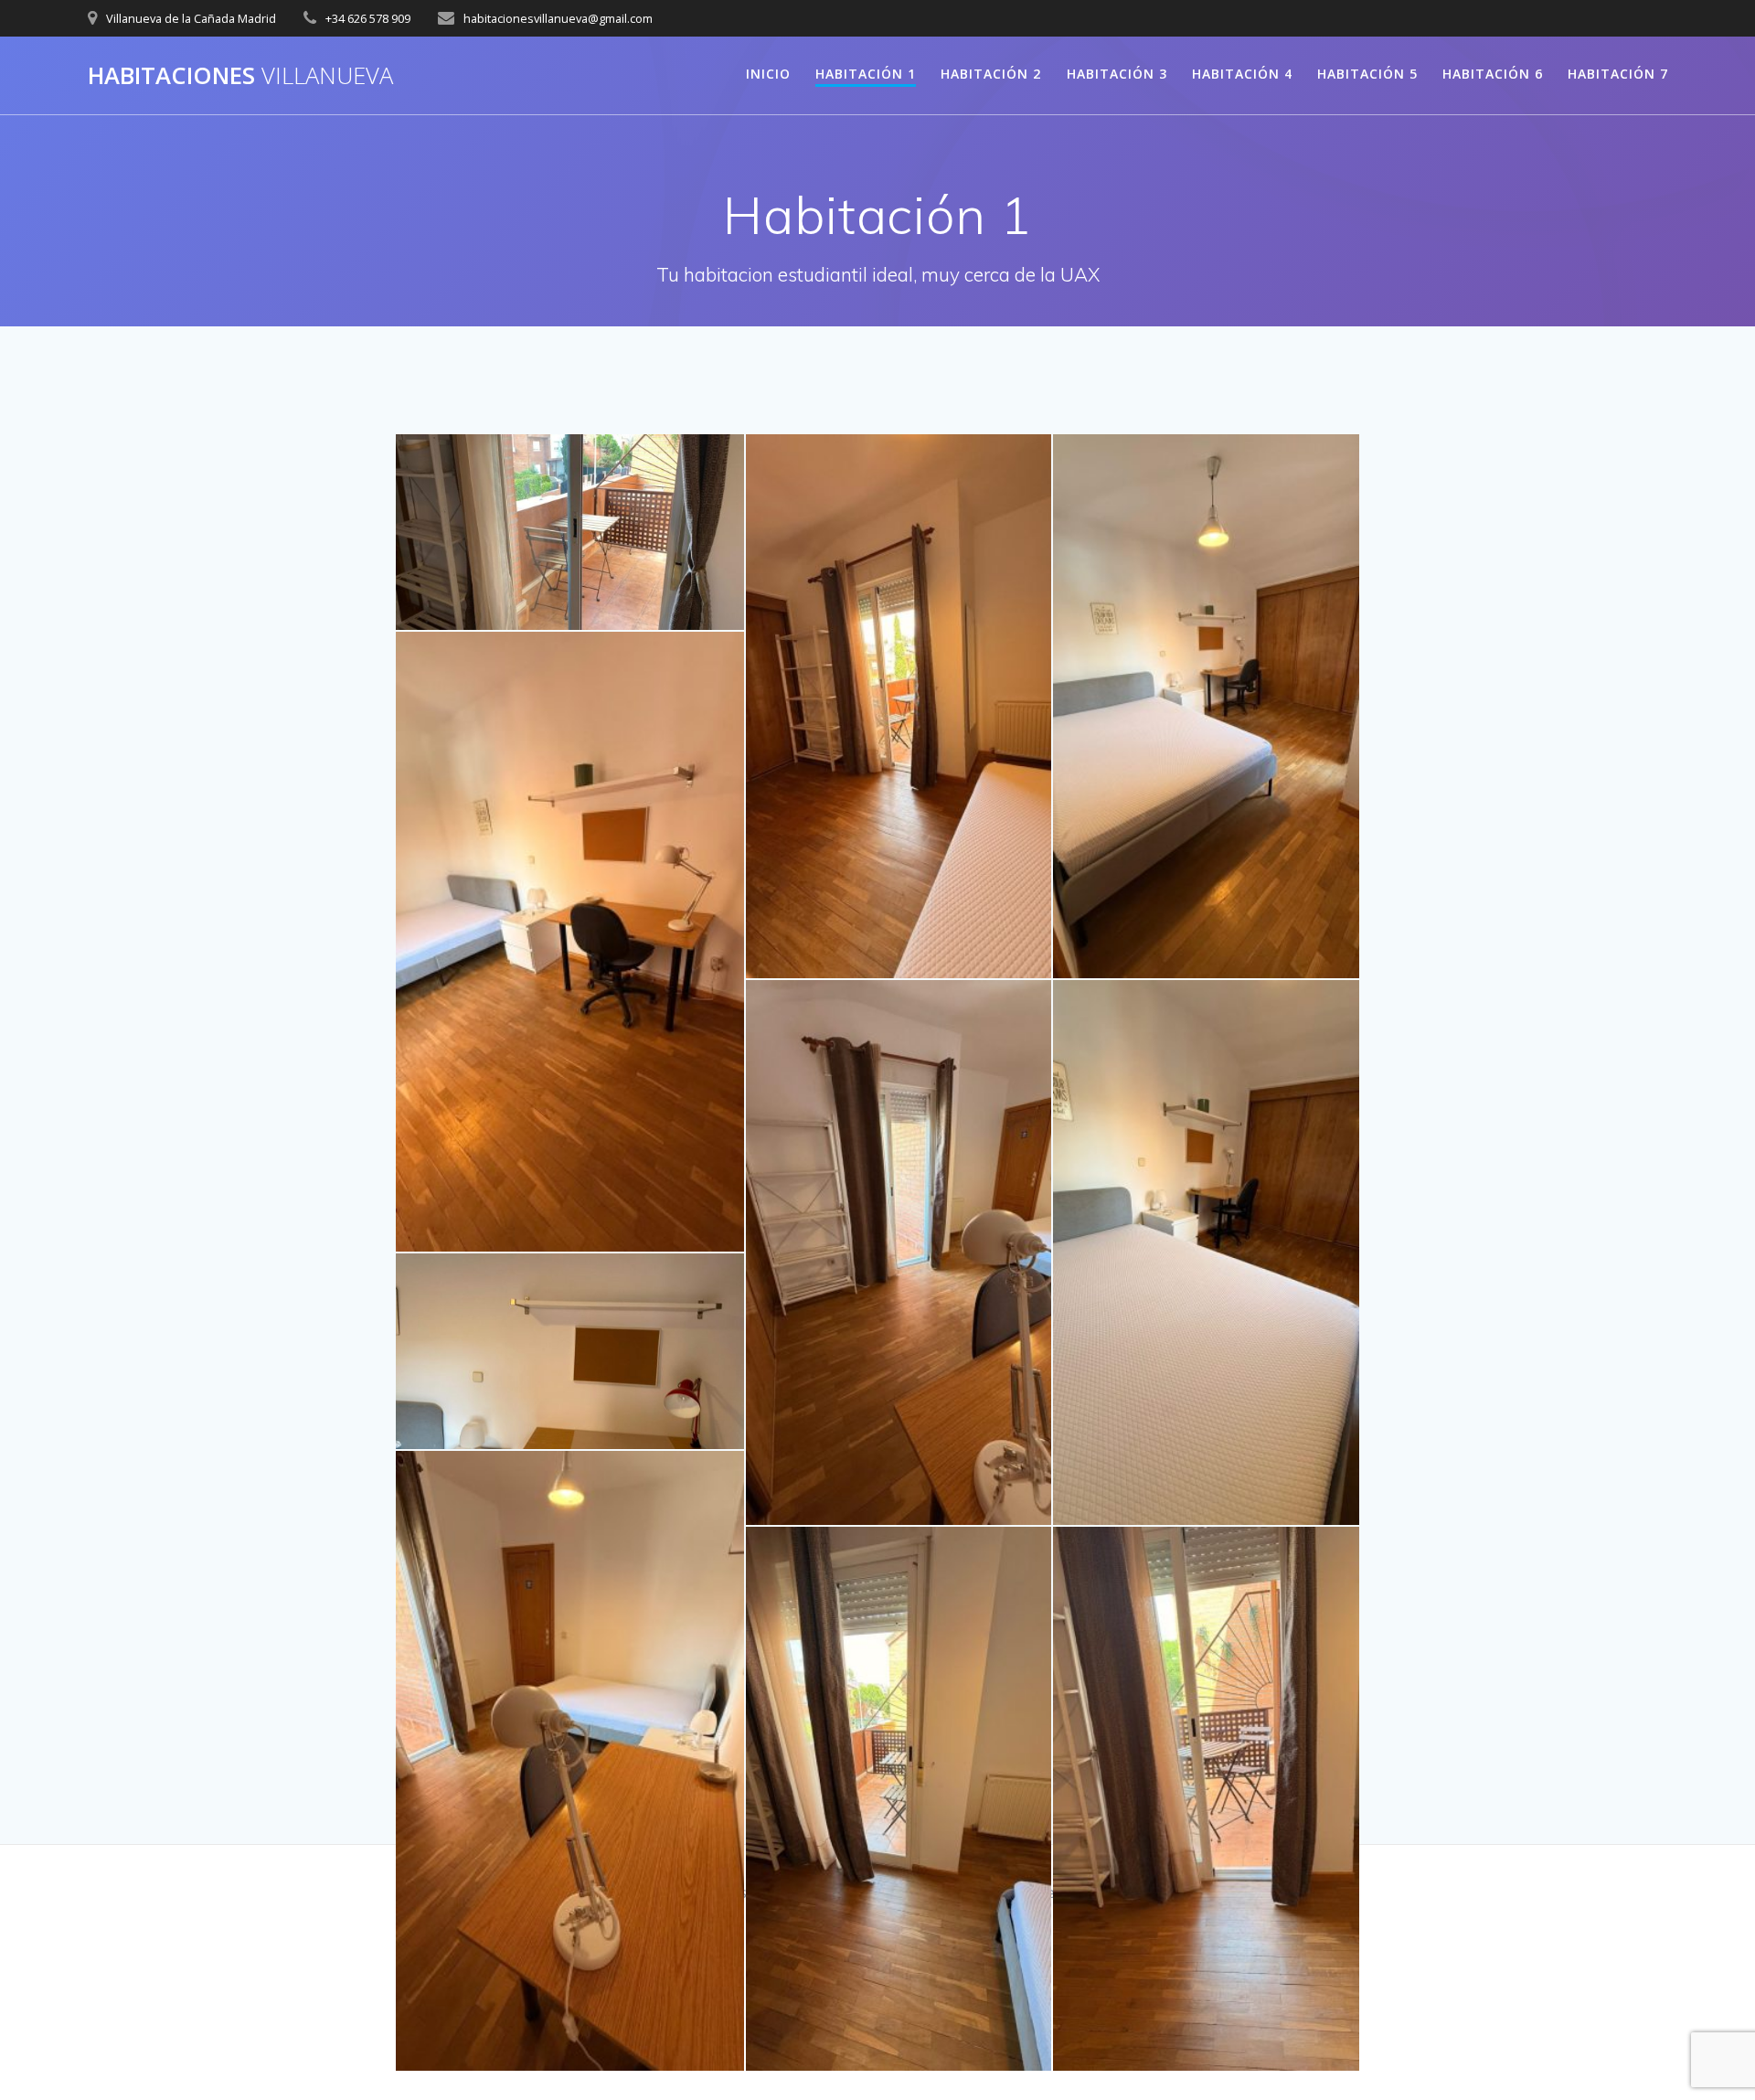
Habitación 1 (866, 74)
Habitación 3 (1117, 74)
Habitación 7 (1618, 74)
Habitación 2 (991, 74)
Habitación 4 (1242, 74)
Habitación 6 (1493, 74)
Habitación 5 (1367, 74)
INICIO (768, 74)
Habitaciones (240, 76)
